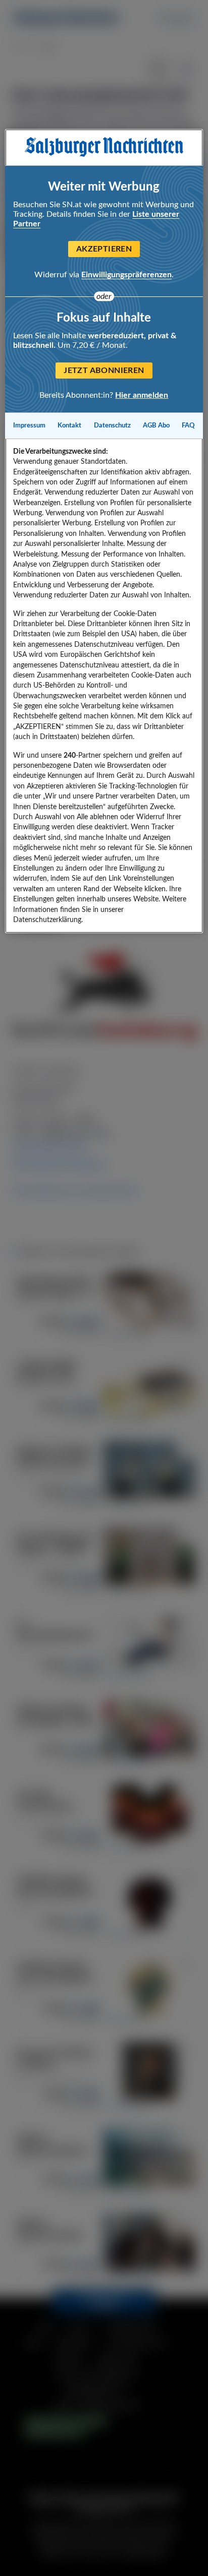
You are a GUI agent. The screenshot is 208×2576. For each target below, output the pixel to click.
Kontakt (69, 425)
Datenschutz (112, 425)
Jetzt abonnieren (104, 371)
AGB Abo (156, 425)
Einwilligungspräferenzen (126, 275)
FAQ (188, 425)
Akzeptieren (104, 249)
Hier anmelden (142, 395)
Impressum (29, 425)
